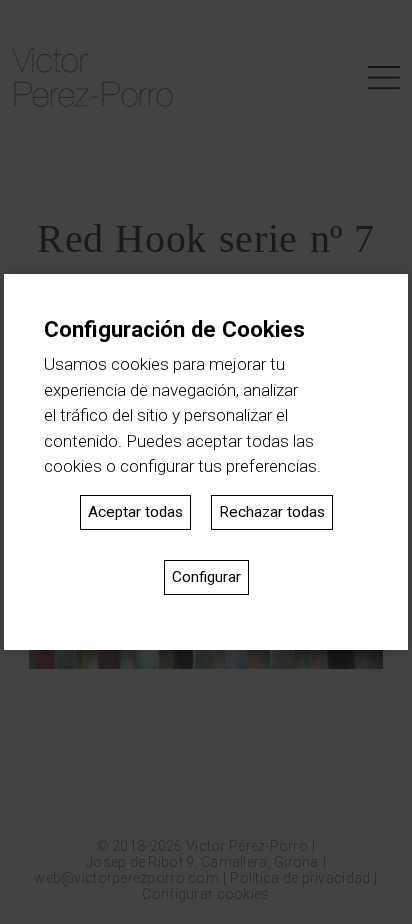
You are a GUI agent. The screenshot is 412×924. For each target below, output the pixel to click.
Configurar (206, 577)
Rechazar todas (272, 512)
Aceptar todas (135, 512)
